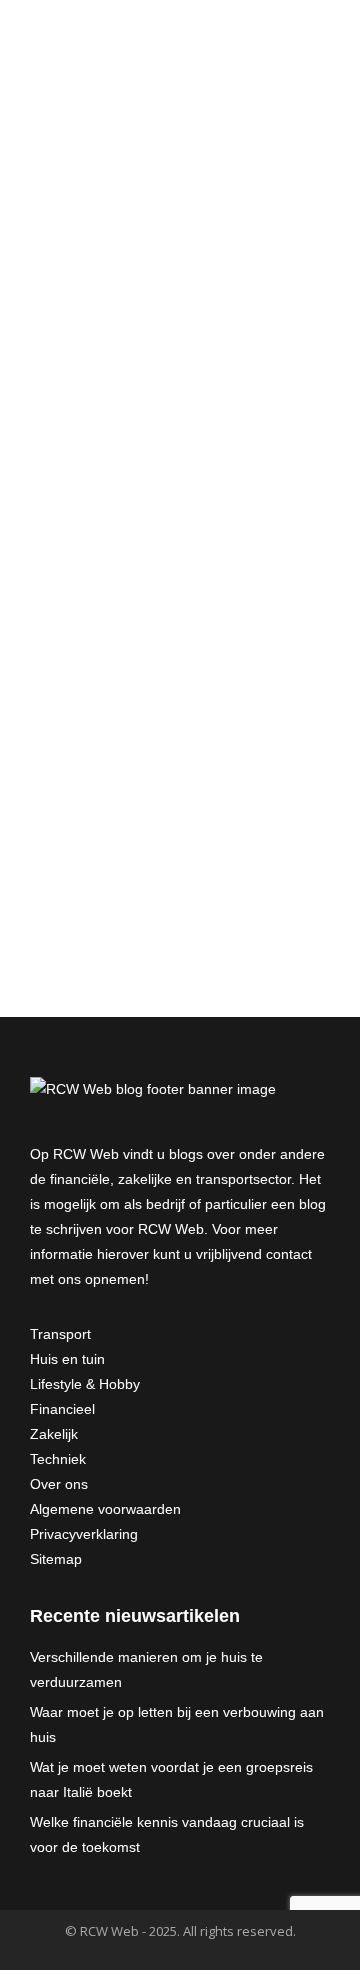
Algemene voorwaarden (105, 1509)
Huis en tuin (67, 1359)
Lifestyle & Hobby (85, 1384)
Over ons (59, 1484)
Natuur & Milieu (166, 494)
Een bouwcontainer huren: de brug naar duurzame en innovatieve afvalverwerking (163, 744)
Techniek (58, 1459)
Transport (60, 1334)
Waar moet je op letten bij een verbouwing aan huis (177, 1724)
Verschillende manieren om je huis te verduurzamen (146, 1669)
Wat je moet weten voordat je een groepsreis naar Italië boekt (171, 1779)
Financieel (62, 1409)
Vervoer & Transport (120, 517)
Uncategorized (162, 840)
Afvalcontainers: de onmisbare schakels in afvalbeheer (178, 428)
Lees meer (93, 575)
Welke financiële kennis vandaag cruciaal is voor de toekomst (167, 1834)
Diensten (86, 494)
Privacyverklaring (84, 1534)
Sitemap (56, 1559)
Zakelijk (54, 1434)
